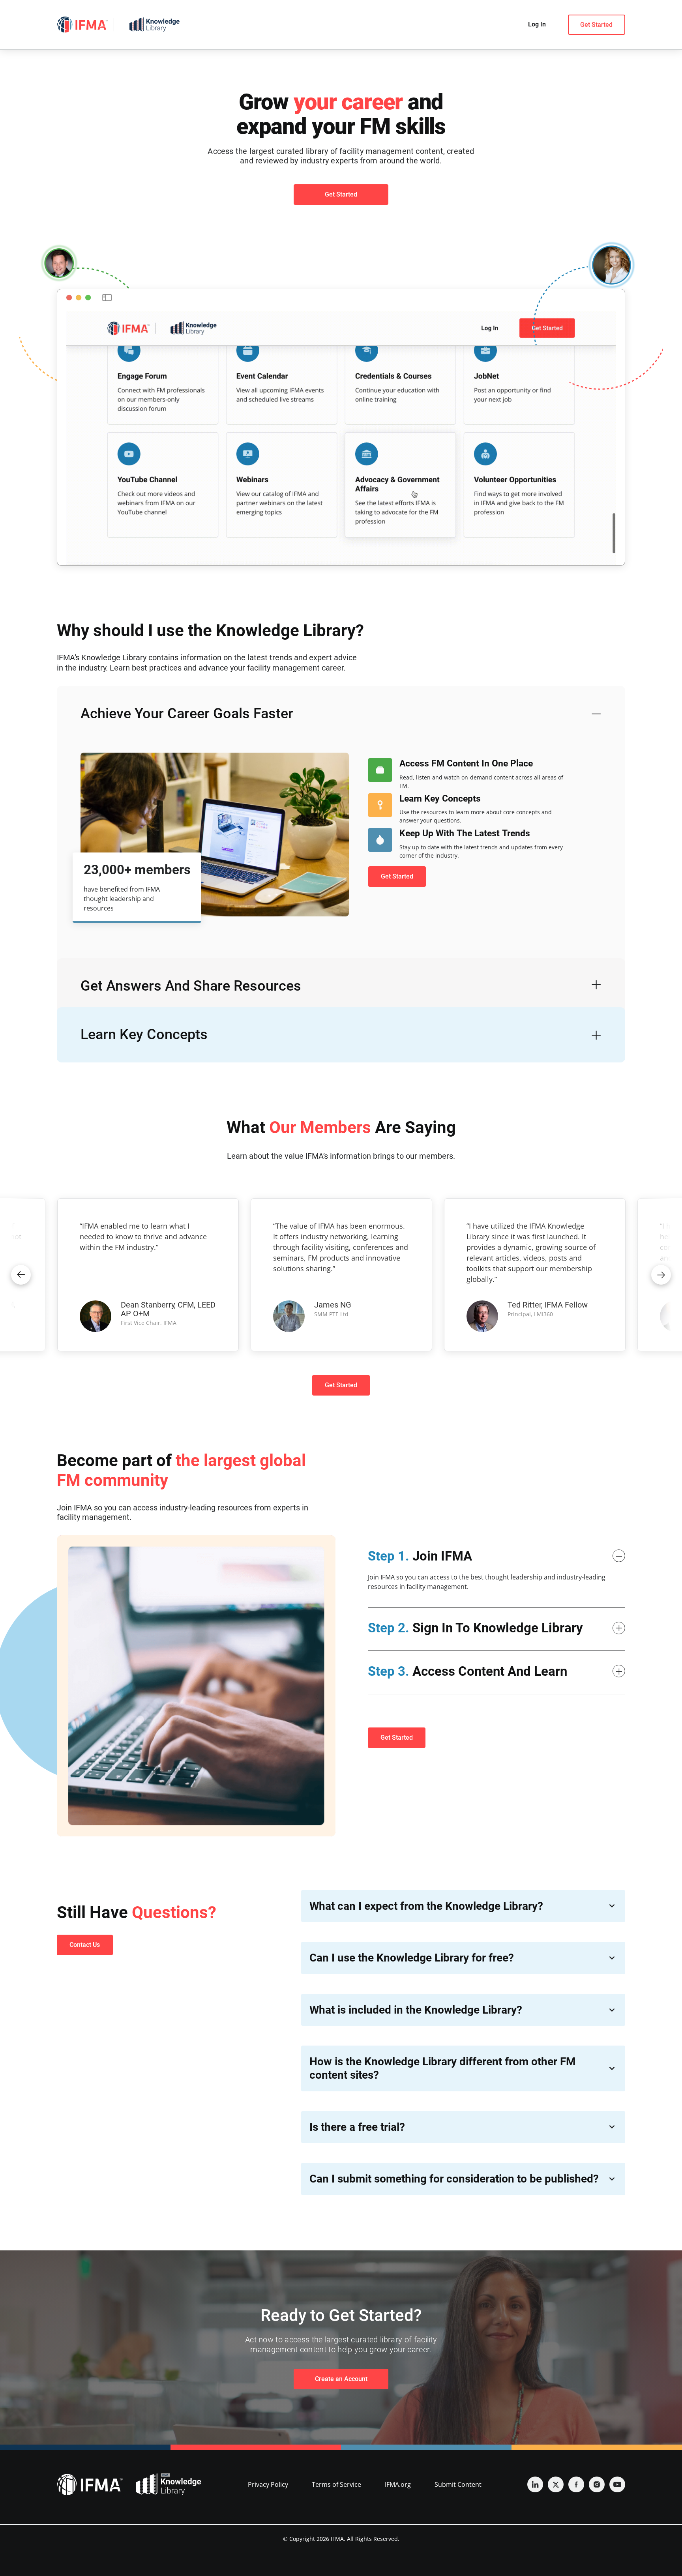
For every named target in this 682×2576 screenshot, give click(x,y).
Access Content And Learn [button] (467, 1671)
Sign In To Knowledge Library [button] (475, 1628)
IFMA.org (398, 2484)
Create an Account (341, 2379)
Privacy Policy (268, 2484)
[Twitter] (556, 2484)
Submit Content (458, 2484)
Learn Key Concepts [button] (144, 1034)
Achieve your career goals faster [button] (187, 714)
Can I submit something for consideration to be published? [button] (454, 2179)
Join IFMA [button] (420, 1556)
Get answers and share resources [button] (191, 986)
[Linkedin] (535, 2484)
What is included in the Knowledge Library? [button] (416, 2010)
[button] (21, 1275)
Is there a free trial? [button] (357, 2127)
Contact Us (85, 1945)
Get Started (596, 25)
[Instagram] (597, 2484)
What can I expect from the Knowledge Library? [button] (426, 1906)
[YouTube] (617, 2484)
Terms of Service (336, 2484)
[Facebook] (576, 2484)
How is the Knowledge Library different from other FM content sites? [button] (443, 2068)
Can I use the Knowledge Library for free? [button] (412, 1958)
